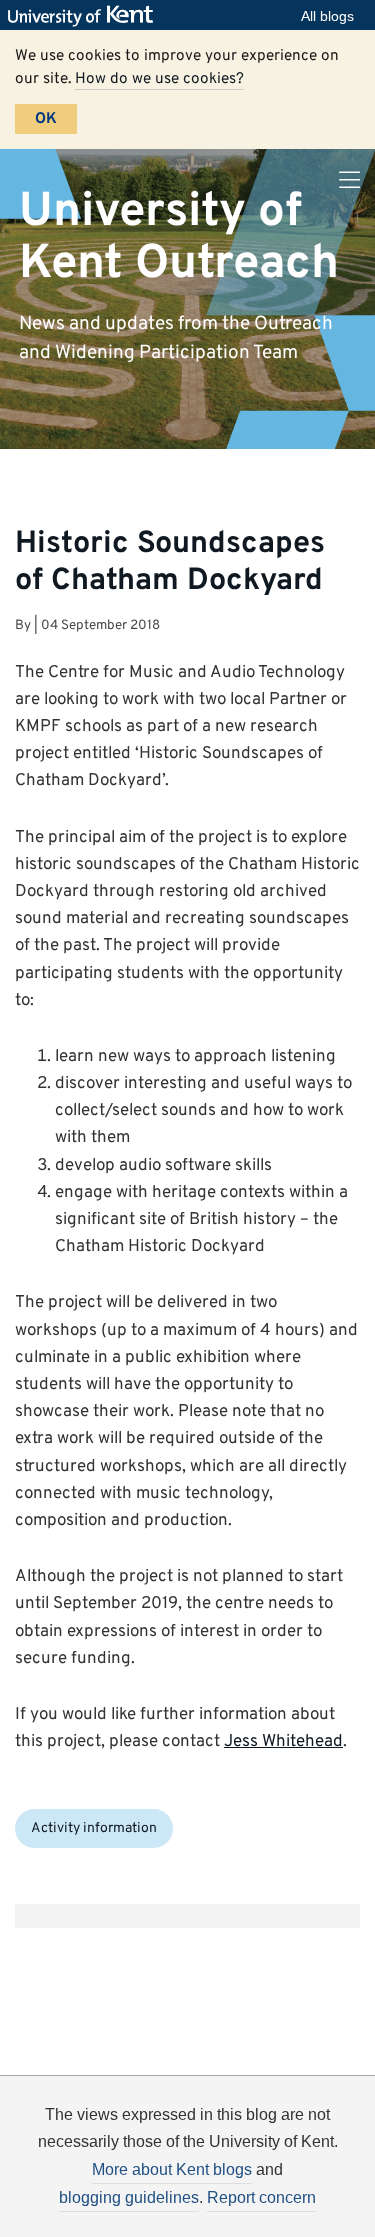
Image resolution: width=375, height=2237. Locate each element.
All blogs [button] (327, 16)
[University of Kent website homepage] (85, 16)
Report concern (261, 2197)
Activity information (94, 1828)
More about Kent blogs (172, 2169)
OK (46, 119)
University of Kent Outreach (179, 237)
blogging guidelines (129, 2197)
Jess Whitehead (283, 1742)
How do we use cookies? (159, 79)
